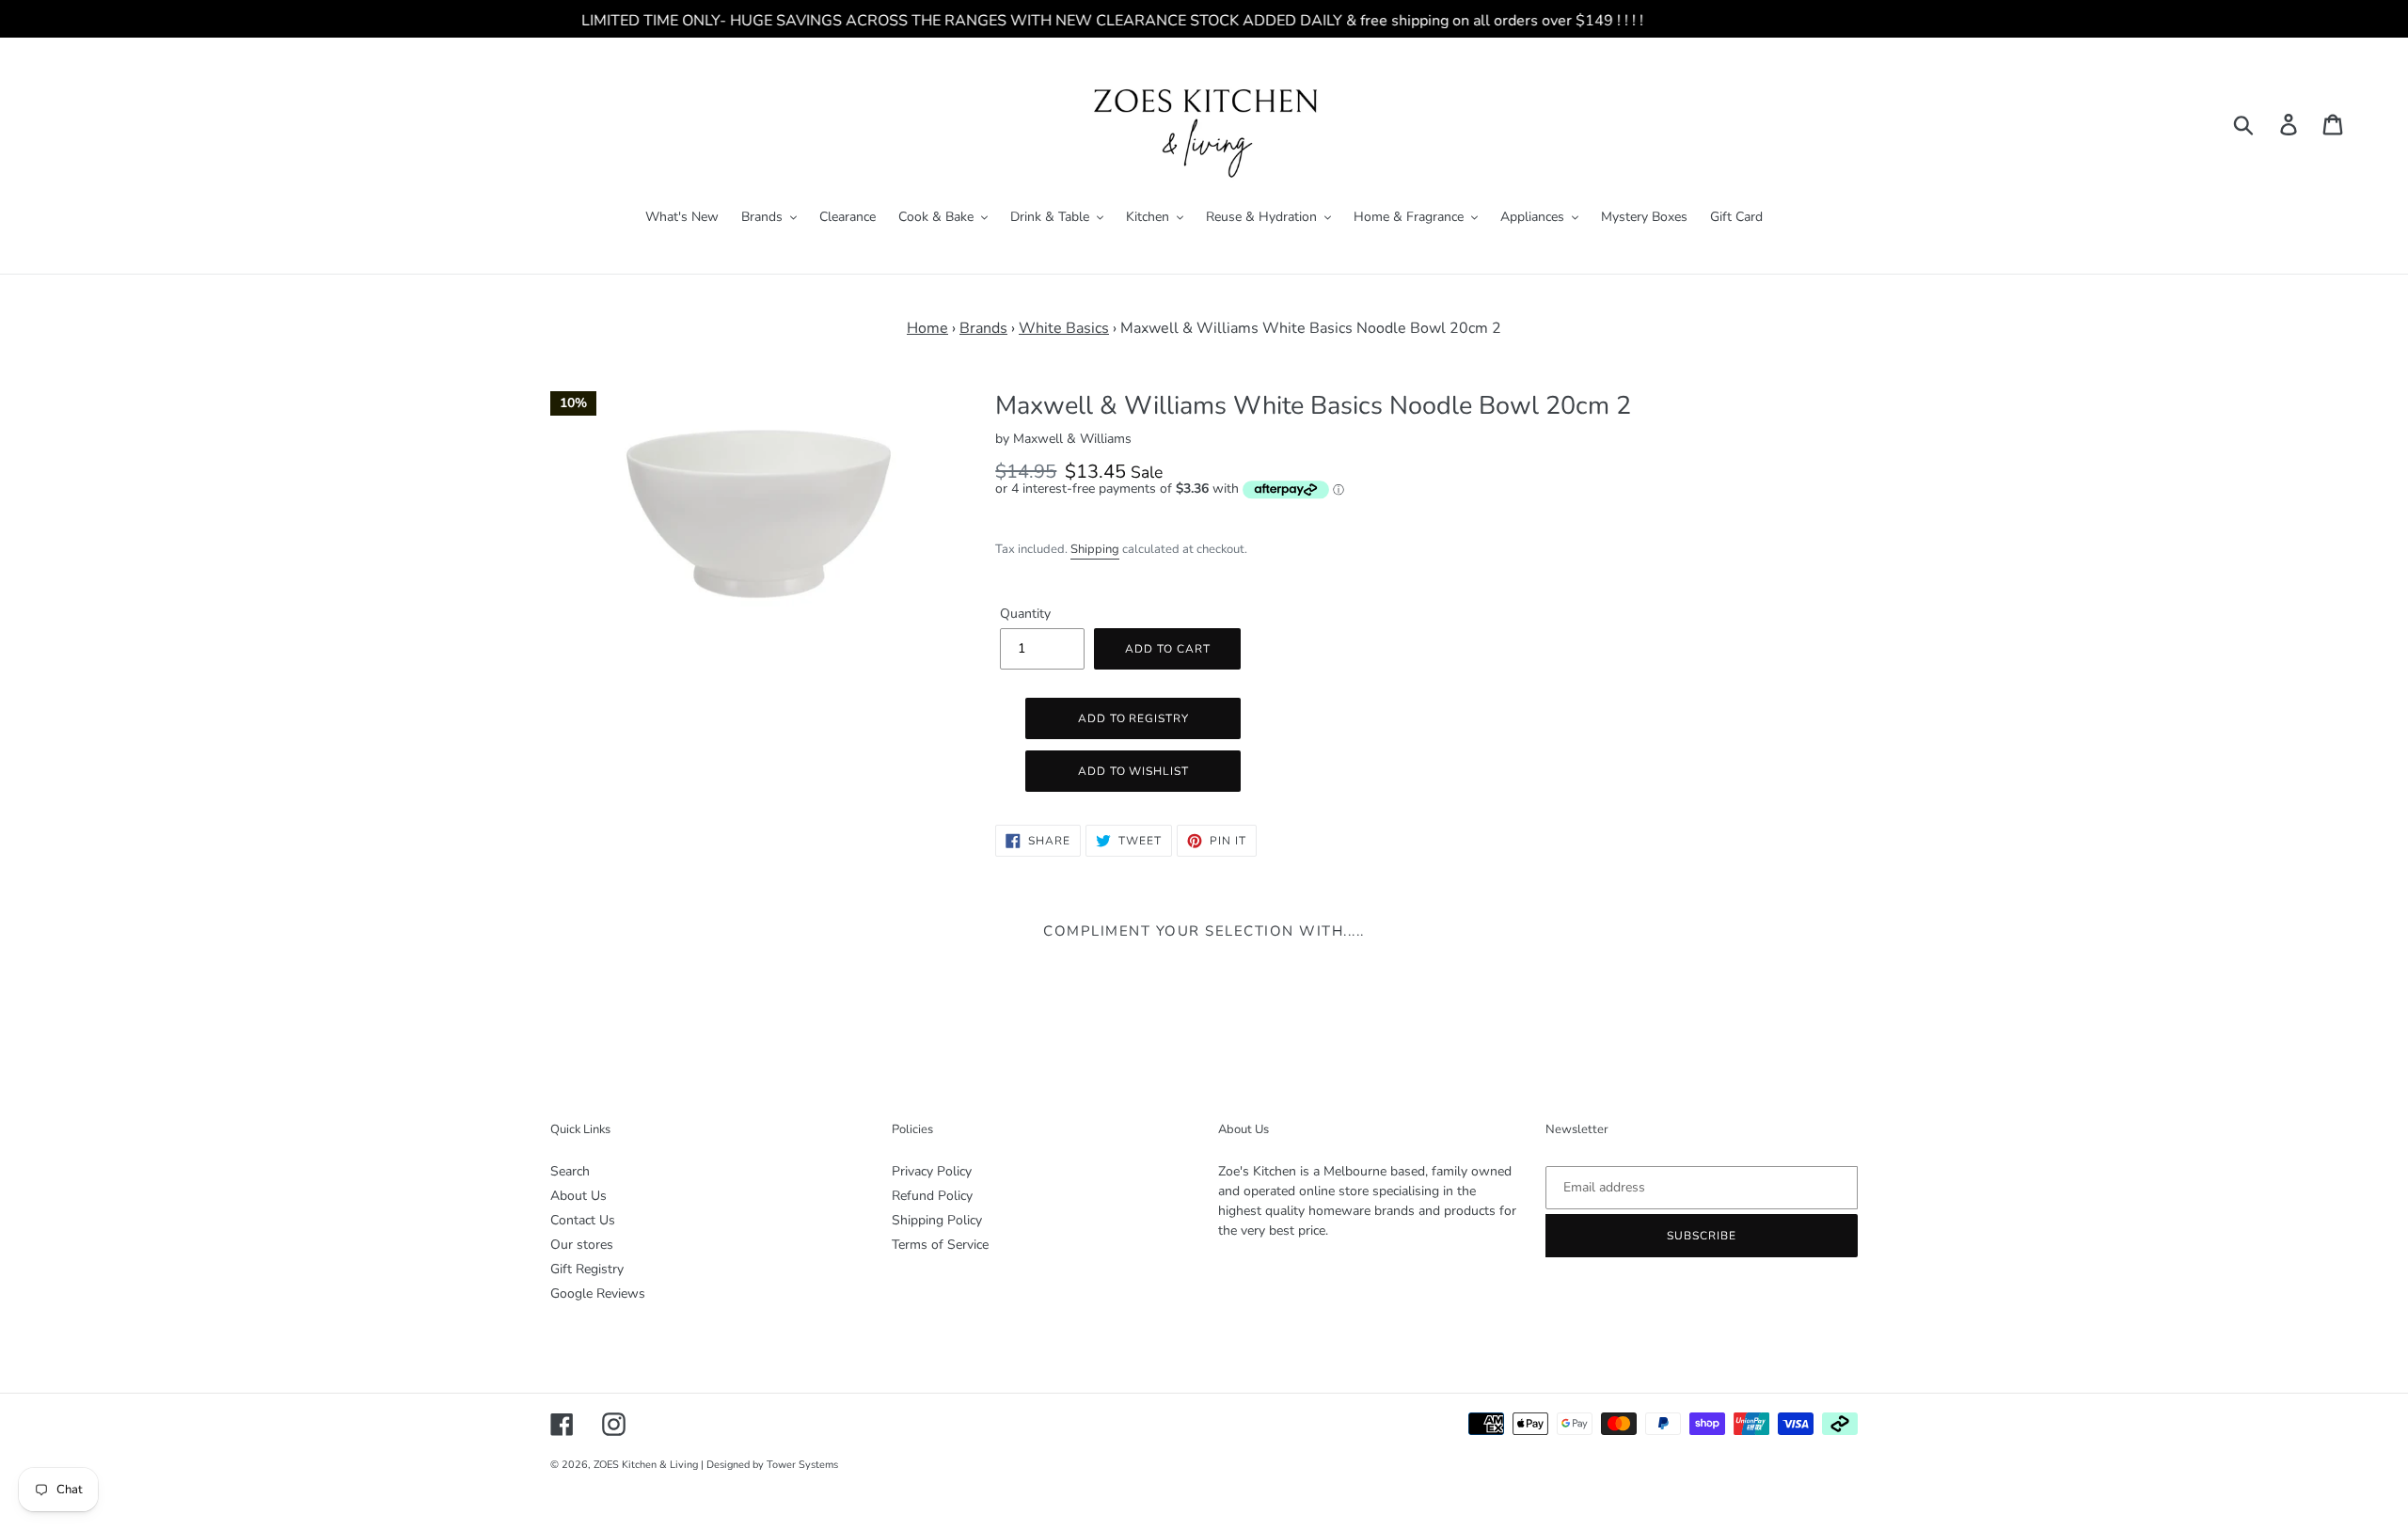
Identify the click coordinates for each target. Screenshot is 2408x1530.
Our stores (582, 1245)
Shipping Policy (937, 1220)
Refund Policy (932, 1196)
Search (570, 1171)
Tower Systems (802, 1465)
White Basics (1064, 328)
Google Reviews (598, 1293)
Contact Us (583, 1220)
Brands (983, 328)
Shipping (1095, 549)
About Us (578, 1196)
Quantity (1025, 614)
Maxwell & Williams (1072, 439)
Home (927, 328)
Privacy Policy (932, 1171)
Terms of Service (940, 1245)
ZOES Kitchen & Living (646, 1465)
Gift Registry (587, 1269)
